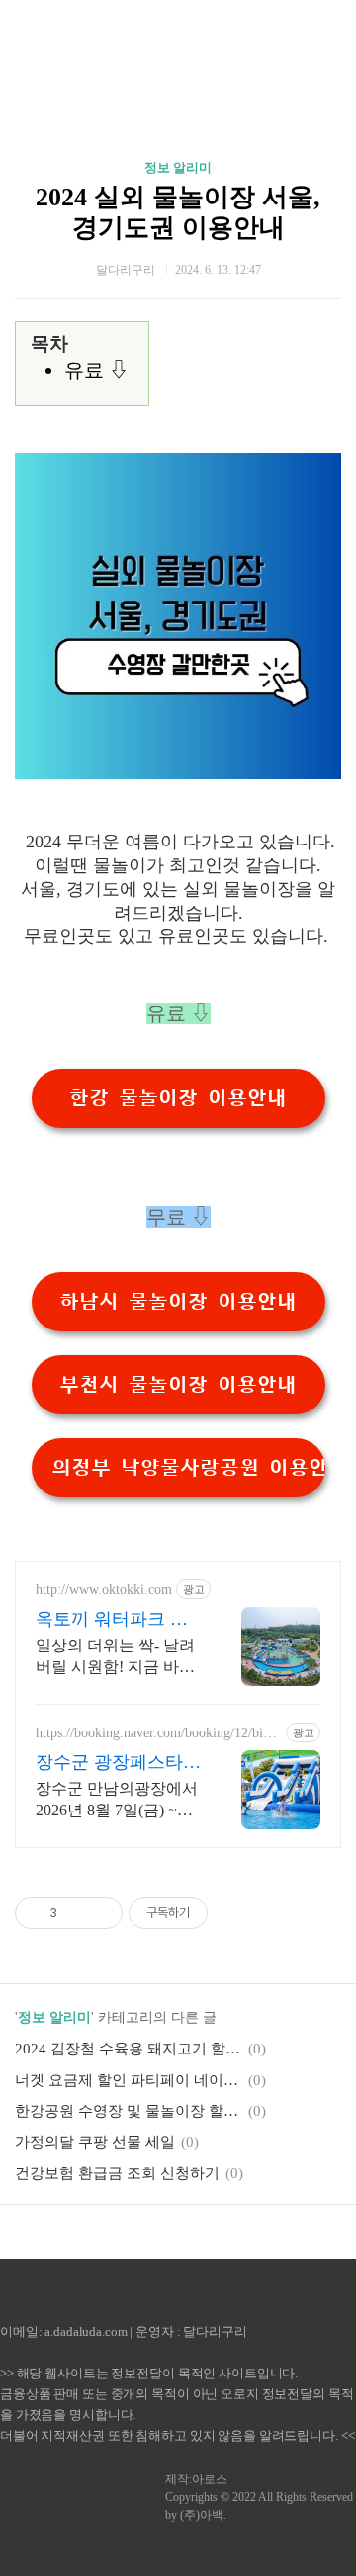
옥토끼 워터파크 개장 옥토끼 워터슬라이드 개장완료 (112, 1620)
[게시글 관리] (100, 1913)
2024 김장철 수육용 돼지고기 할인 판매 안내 (129, 2049)
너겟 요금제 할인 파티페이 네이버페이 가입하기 (129, 2080)
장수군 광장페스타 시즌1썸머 (109, 1763)
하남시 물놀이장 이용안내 (178, 1302)
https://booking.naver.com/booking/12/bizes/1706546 (155, 1733)
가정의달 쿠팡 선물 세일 (95, 2142)
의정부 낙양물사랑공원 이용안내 (188, 1468)
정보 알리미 (178, 167)
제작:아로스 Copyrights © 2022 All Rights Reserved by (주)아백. (259, 2497)
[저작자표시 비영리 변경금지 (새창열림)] (234, 1913)
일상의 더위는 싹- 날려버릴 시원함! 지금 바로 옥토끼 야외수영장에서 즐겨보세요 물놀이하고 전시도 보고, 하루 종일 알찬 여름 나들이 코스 (117, 1657)
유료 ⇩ (96, 370)
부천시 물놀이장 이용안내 (178, 1385)
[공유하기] (76, 1913)
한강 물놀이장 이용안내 (178, 1098)
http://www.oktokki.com (104, 1590)
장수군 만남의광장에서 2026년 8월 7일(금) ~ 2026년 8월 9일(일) (117, 1801)
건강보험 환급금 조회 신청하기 (117, 2173)
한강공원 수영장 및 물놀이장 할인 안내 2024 (129, 2111)
